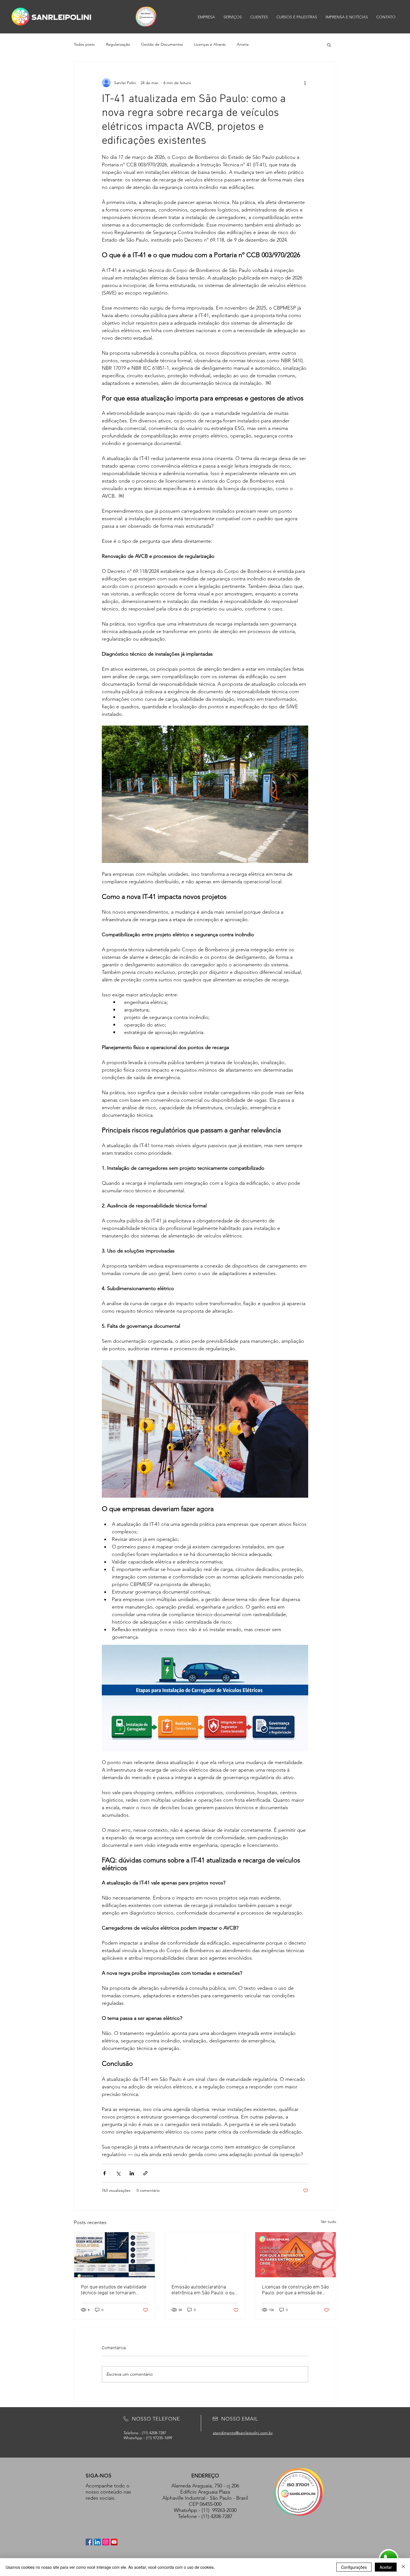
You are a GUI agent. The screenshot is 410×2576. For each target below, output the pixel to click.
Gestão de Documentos (162, 44)
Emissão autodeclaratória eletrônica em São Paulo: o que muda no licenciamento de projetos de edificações (204, 2290)
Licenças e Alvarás (210, 44)
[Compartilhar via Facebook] (104, 2173)
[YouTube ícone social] (114, 2542)
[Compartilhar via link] (145, 2173)
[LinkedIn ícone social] (97, 2542)
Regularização (118, 44)
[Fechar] (403, 2567)
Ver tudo (329, 2222)
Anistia (243, 44)
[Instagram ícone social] (106, 2542)
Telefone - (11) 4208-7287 (205, 2516)
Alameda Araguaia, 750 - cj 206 (205, 2486)
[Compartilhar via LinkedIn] (132, 2173)
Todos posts (84, 44)
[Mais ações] (305, 83)
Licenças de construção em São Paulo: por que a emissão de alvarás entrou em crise (295, 2290)
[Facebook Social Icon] (89, 2542)
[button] (329, 45)
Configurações (354, 2567)
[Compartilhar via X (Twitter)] (118, 2173)
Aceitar (386, 2567)
